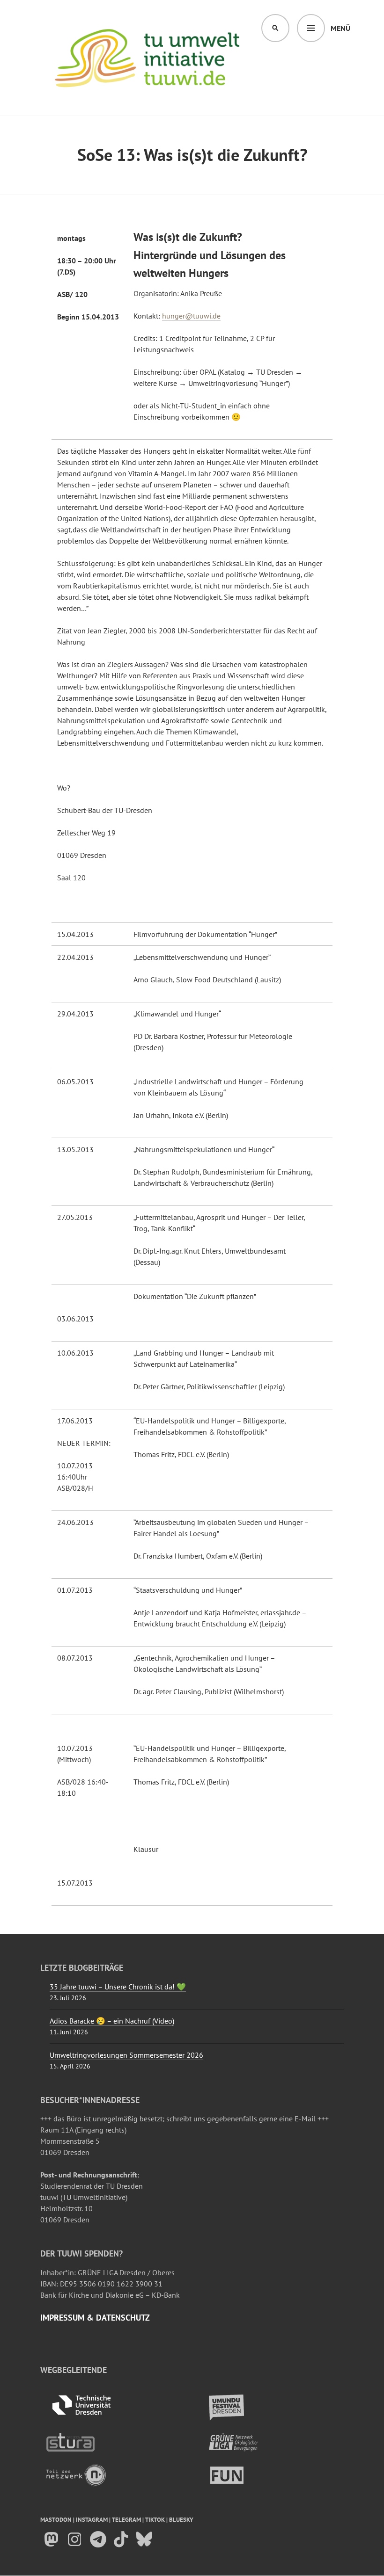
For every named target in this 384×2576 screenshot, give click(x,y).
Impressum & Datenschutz (95, 2318)
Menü (340, 28)
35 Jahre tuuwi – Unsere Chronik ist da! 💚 (118, 1987)
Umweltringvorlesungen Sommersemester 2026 (126, 2055)
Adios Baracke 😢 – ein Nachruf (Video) (112, 2021)
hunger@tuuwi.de (191, 316)
